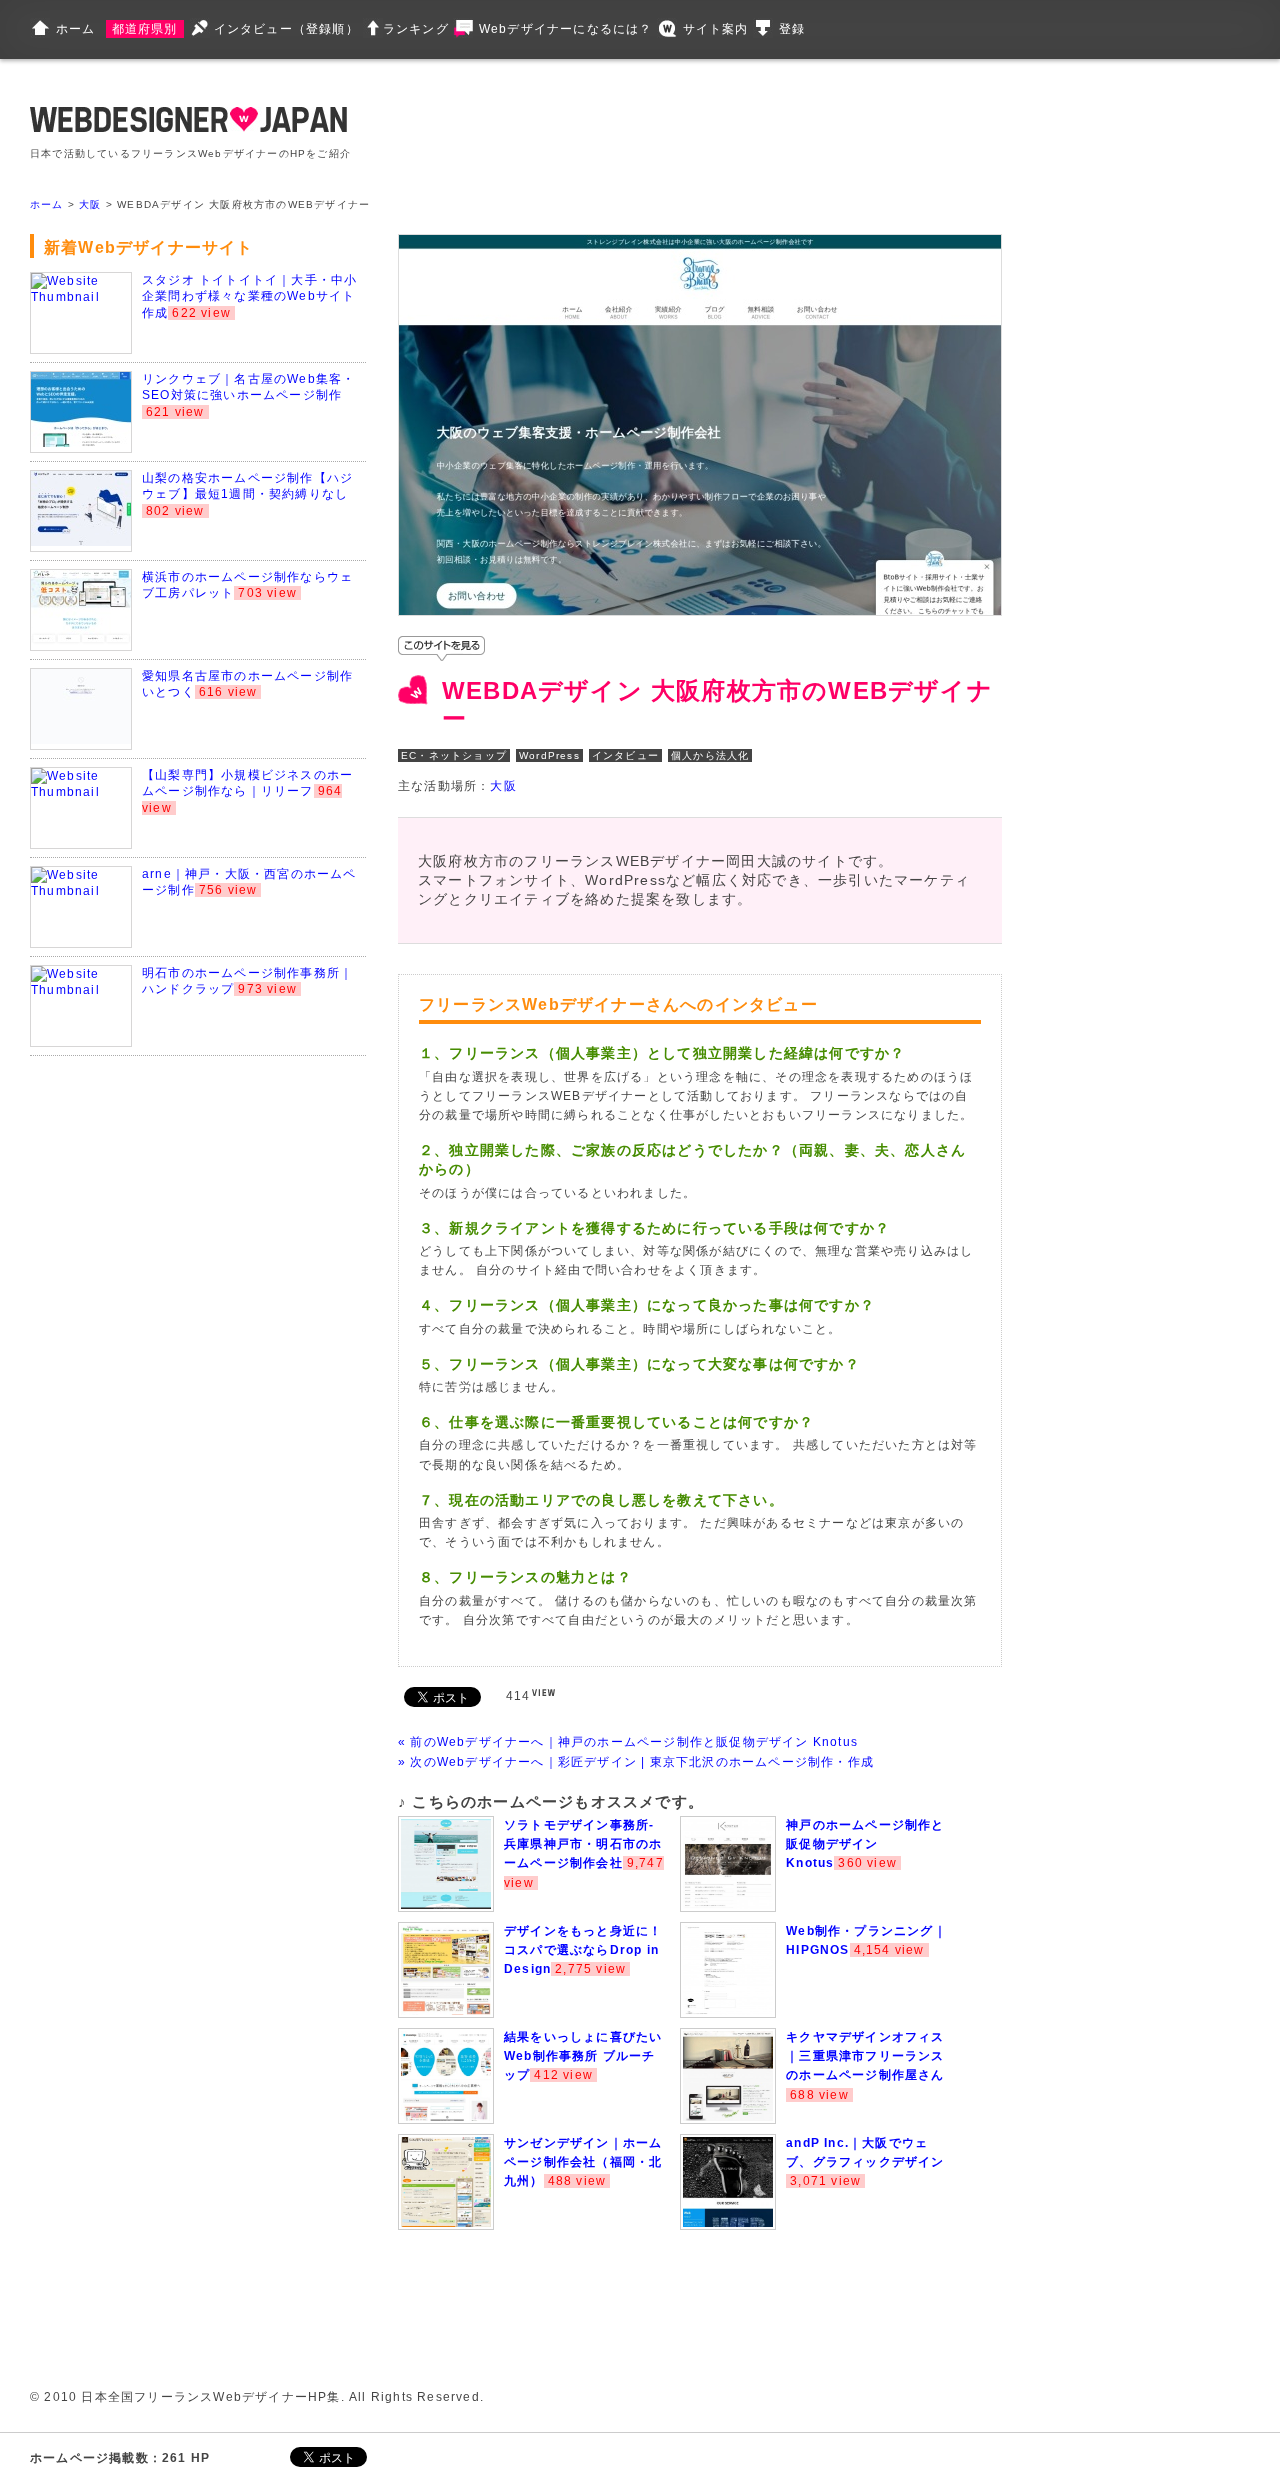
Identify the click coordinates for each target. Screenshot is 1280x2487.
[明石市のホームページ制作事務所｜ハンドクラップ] (81, 990)
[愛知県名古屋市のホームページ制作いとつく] (81, 740)
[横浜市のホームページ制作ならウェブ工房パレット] (81, 641)
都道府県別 (145, 29)
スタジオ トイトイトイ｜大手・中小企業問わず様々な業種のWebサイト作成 (249, 297)
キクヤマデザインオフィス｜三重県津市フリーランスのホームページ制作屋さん (865, 2056)
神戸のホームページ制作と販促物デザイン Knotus (865, 1844)
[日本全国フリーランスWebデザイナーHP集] (188, 128)
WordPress (549, 755)
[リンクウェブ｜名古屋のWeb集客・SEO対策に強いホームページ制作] (81, 443)
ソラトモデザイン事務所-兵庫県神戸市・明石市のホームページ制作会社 (583, 1844)
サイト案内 (716, 29)
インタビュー (625, 755)
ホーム (76, 29)
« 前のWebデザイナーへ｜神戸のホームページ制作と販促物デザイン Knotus (628, 1742)
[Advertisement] (762, 130)
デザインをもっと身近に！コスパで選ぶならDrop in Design (583, 1950)
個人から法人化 (710, 755)
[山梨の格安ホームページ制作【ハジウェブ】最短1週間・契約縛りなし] (81, 542)
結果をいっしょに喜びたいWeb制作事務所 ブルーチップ (583, 2056)
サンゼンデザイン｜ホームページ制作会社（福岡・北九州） (583, 2162)
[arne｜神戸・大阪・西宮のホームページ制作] (81, 891)
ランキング (416, 29)
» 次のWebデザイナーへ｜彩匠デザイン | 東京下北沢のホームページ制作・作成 (636, 1762)
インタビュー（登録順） (286, 29)
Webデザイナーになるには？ (566, 29)
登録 (792, 29)
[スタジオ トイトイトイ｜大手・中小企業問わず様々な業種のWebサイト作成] (81, 297)
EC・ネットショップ (454, 755)
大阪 (90, 204)
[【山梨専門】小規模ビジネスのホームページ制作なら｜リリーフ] (81, 792)
